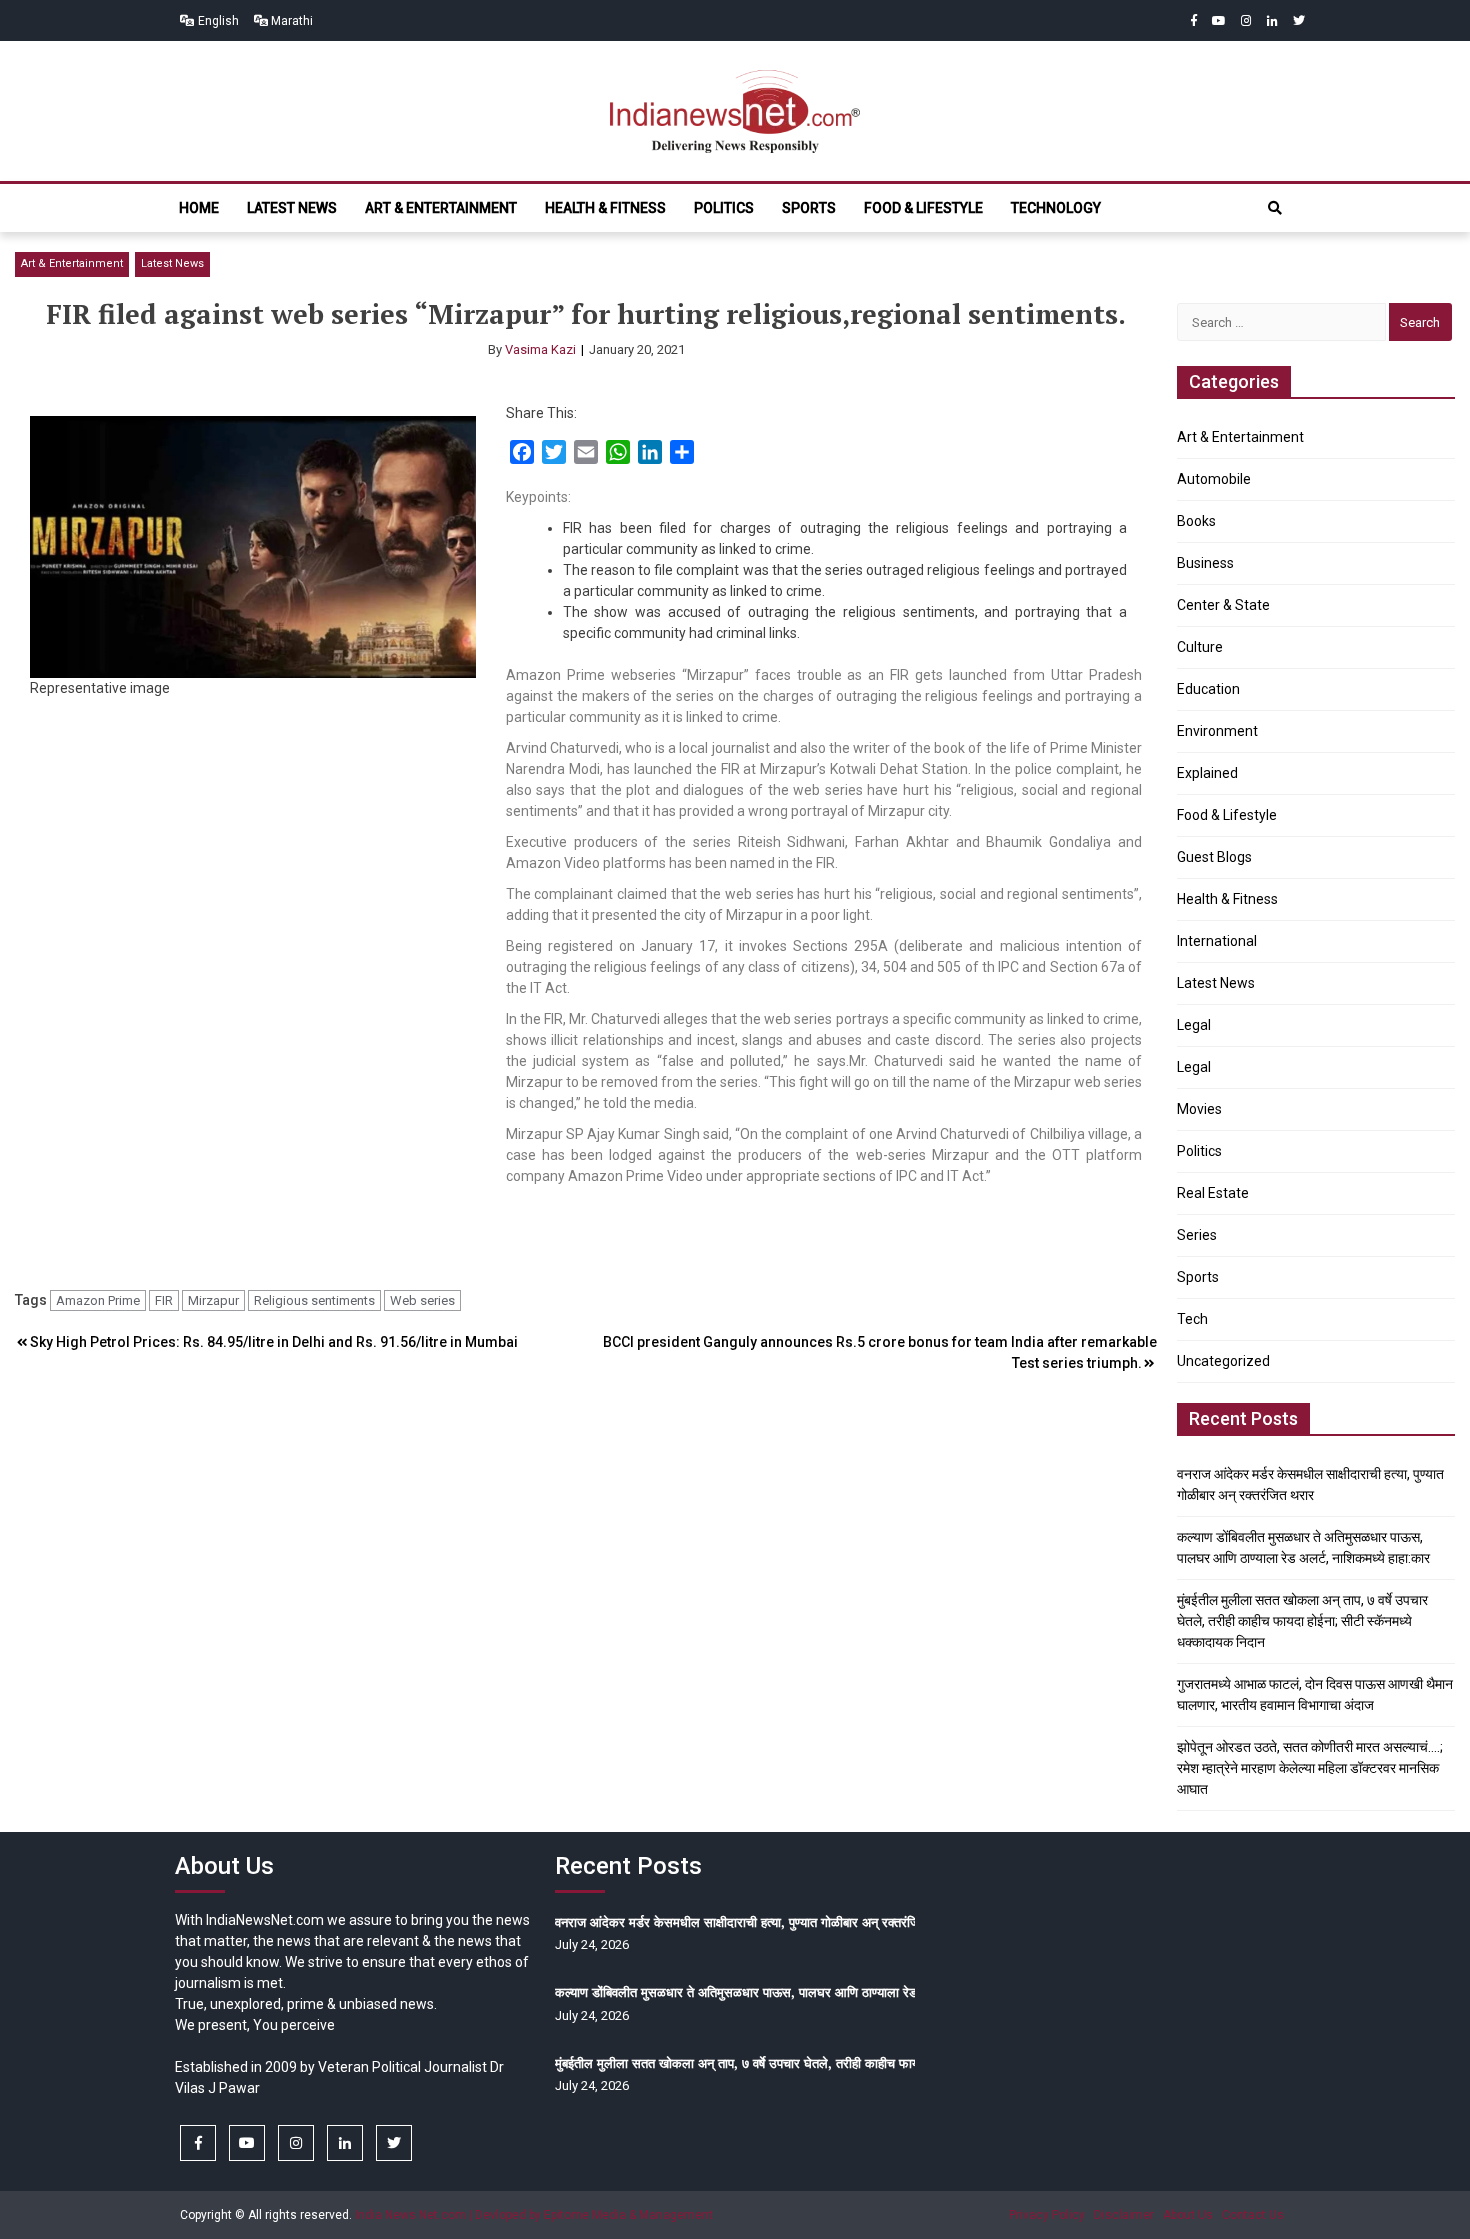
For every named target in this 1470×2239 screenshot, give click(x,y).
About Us (1188, 2215)
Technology (1056, 208)
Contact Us (1253, 2215)
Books (1196, 521)
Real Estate (1213, 1193)
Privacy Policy (1047, 2215)
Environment (1217, 731)
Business (1205, 563)
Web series (422, 1300)
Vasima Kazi (540, 349)
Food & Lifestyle (923, 208)
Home (199, 208)
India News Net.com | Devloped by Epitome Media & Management (534, 2215)
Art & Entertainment (441, 208)
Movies (1199, 1109)
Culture (1200, 647)
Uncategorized (1223, 1361)
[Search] (1275, 208)
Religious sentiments (314, 1300)
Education (1208, 689)
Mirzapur (213, 1300)
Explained (1207, 773)
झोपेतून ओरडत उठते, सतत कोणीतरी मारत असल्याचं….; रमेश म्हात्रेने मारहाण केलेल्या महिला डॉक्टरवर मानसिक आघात (1310, 1768)
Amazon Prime (98, 1300)
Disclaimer (1124, 2215)
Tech (1192, 1319)
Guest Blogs (1214, 857)
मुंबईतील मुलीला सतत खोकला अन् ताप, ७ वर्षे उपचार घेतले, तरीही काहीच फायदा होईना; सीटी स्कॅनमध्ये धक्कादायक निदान (1302, 1621)
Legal (1194, 1025)
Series (1197, 1235)
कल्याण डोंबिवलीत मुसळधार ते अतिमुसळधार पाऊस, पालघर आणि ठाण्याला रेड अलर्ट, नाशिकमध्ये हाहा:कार (802, 1992)
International (1217, 941)
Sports (809, 208)
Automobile (1214, 479)
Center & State (1223, 605)
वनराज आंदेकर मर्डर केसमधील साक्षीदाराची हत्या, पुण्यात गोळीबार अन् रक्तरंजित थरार (754, 1922)
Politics (724, 208)
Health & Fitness (605, 208)
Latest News (292, 208)
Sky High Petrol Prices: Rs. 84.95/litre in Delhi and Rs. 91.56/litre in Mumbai (274, 1342)
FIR (164, 1300)
